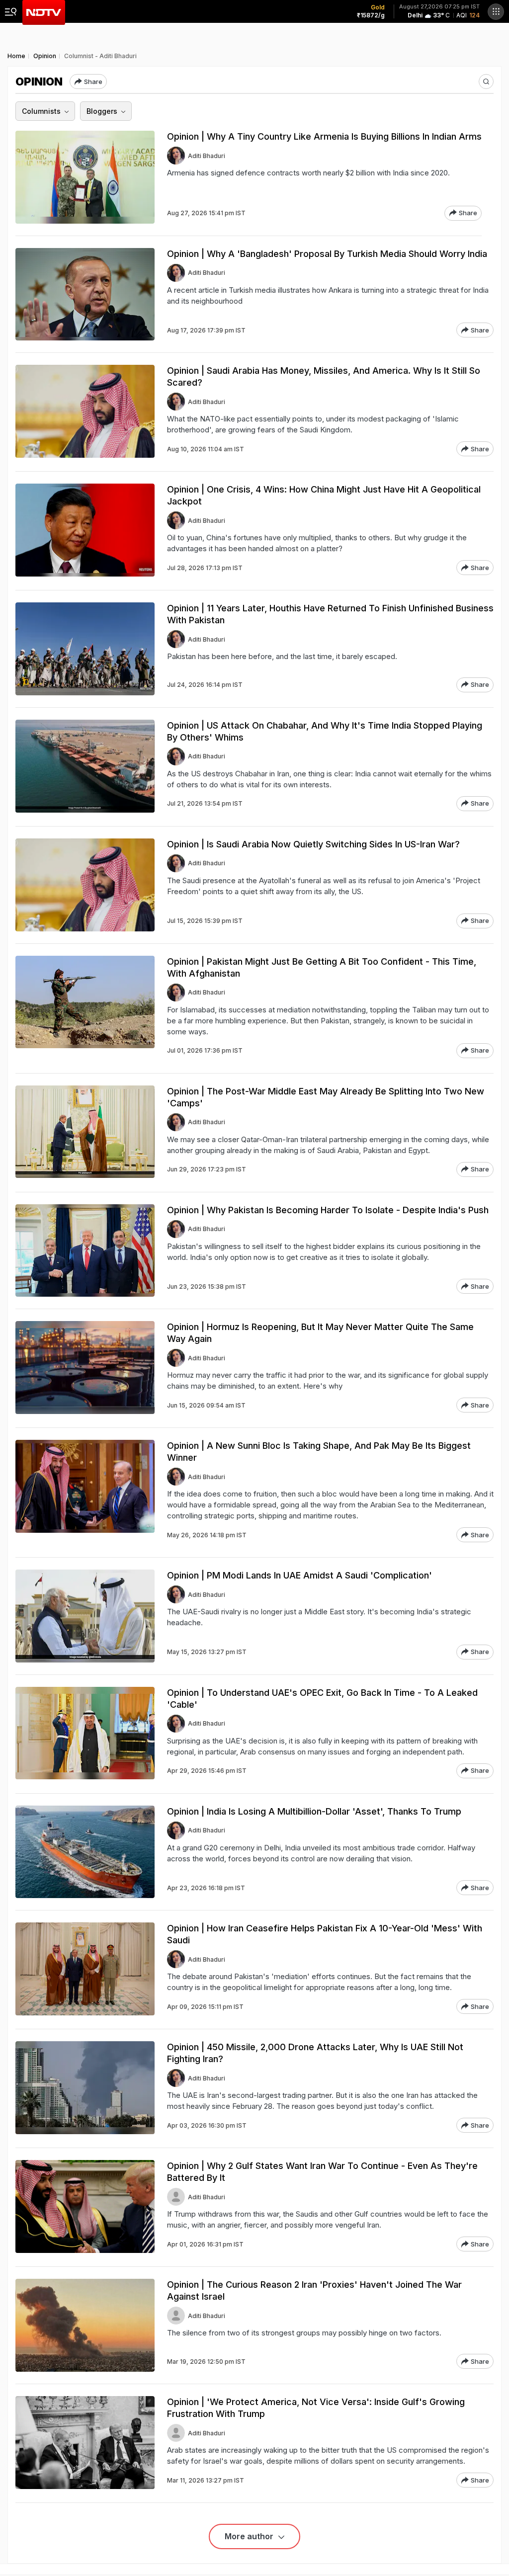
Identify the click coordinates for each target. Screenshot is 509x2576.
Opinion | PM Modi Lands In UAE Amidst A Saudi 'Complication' (299, 1575)
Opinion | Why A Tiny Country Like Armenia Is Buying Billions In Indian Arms (324, 136)
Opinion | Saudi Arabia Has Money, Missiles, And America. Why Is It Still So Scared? (324, 376)
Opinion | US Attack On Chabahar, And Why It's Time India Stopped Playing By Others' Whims (325, 731)
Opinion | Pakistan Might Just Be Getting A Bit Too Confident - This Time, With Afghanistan (322, 967)
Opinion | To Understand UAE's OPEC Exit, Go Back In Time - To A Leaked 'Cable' (322, 1699)
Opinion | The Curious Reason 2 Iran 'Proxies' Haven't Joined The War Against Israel (314, 2290)
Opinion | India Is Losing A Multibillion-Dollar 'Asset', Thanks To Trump (314, 1811)
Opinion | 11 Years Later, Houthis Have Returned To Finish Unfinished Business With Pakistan (330, 614)
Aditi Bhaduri (207, 156)
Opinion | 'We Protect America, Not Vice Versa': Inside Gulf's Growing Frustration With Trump (316, 2408)
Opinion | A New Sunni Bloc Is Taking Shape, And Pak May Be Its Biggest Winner (319, 1452)
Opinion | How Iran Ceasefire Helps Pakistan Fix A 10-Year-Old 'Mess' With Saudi (325, 1934)
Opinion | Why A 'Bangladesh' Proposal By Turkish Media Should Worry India (327, 254)
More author (250, 2536)
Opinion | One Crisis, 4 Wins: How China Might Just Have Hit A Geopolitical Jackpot (324, 495)
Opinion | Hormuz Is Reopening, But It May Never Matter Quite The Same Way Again (320, 1333)
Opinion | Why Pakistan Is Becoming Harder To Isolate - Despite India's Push (328, 1210)
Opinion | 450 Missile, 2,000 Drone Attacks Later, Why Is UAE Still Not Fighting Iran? (315, 2053)
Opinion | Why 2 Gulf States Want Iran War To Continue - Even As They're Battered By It (322, 2172)
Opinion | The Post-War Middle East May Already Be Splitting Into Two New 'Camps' (326, 1097)
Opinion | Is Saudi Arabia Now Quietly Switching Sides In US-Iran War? (313, 844)
